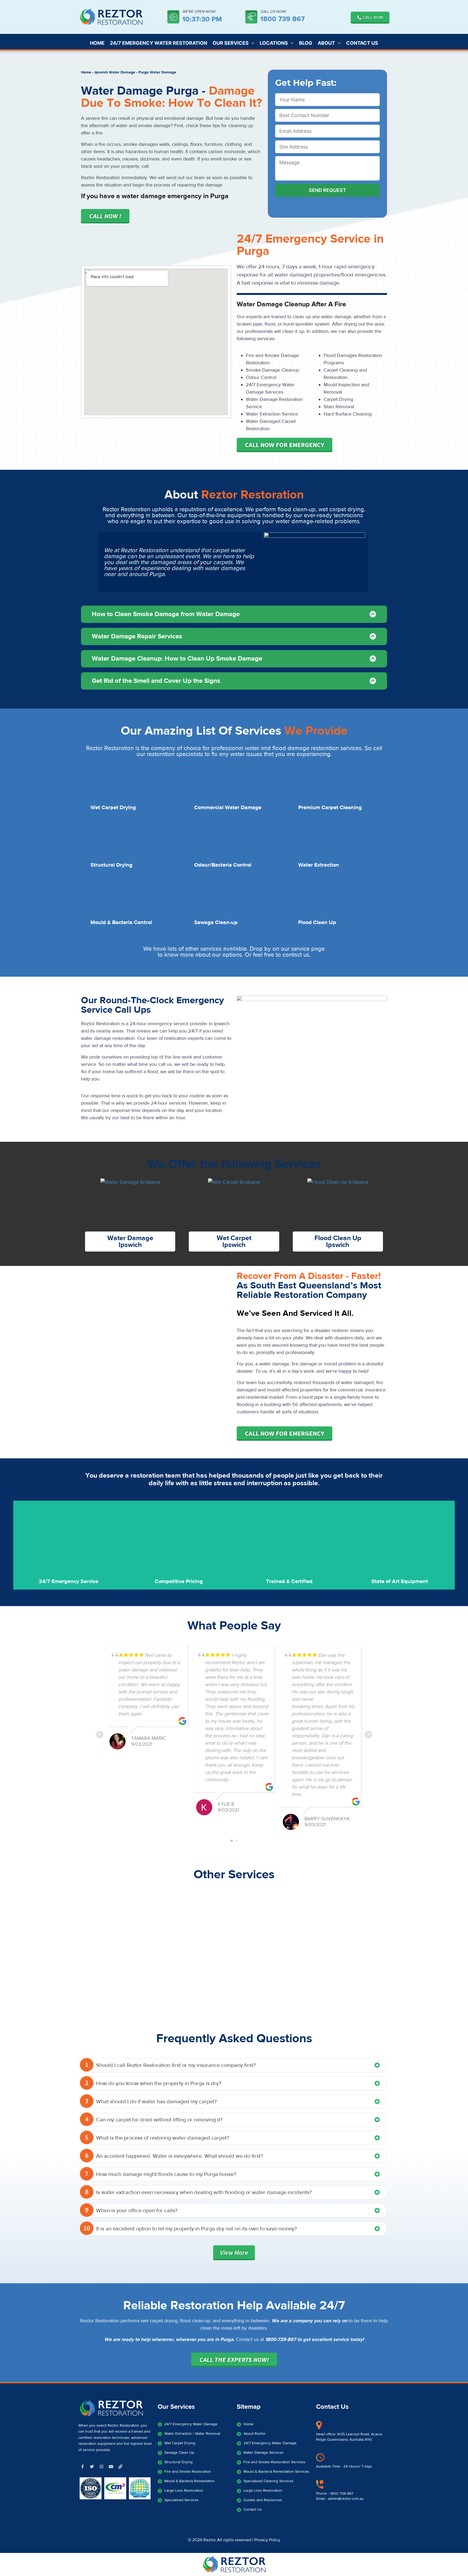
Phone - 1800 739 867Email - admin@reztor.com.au (340, 2496)
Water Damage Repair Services (137, 636)
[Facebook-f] (82, 2466)
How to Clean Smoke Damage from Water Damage (166, 614)
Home (86, 72)
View (234, 2252)
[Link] (120, 2466)
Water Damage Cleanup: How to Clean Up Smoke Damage (177, 659)
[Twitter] (92, 2466)
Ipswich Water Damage (115, 72)
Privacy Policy (267, 2540)
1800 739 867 (282, 19)
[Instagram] (101, 2466)
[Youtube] (111, 2466)
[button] (234, 614)
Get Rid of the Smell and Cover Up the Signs (156, 681)
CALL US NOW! (273, 12)
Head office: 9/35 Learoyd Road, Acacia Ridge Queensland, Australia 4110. (349, 2437)
